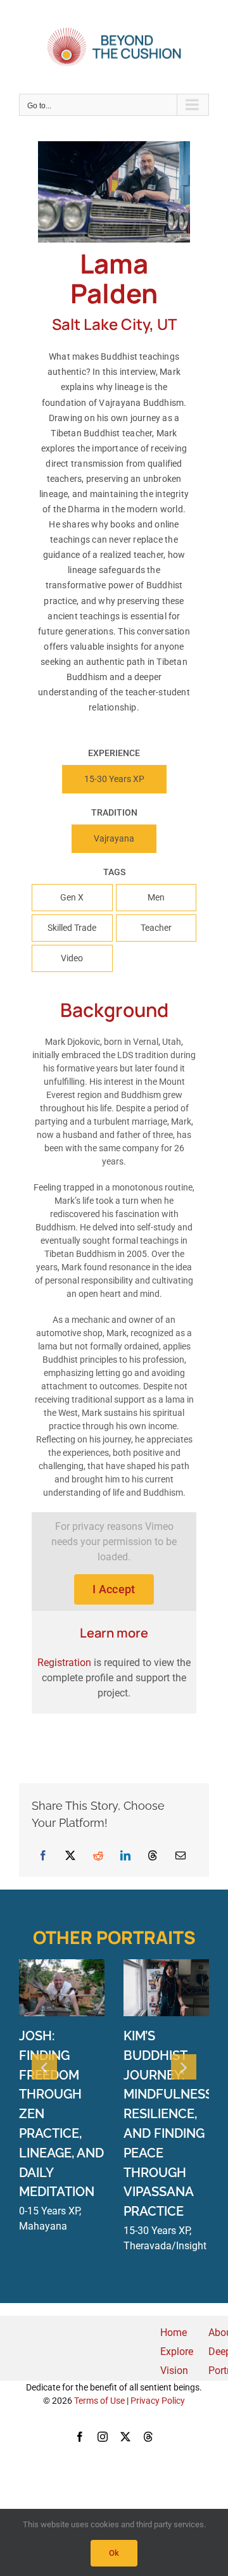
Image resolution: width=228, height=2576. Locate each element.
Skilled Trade (72, 928)
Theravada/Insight (165, 2246)
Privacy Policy (158, 2401)
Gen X (72, 897)
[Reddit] (98, 1855)
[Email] (180, 1855)
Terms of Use (99, 2401)
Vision (174, 2371)
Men (156, 897)
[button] (44, 2067)
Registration (64, 1663)
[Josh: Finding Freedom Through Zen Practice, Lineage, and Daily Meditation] (62, 1965)
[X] (70, 1855)
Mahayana (43, 2226)
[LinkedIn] (125, 1855)
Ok (114, 2553)
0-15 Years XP (49, 2211)
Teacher (156, 928)
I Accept (114, 1589)
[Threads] (153, 1855)
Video (72, 958)
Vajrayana (114, 838)
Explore (177, 2352)
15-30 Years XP (114, 779)
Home (174, 2333)
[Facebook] (43, 1855)
